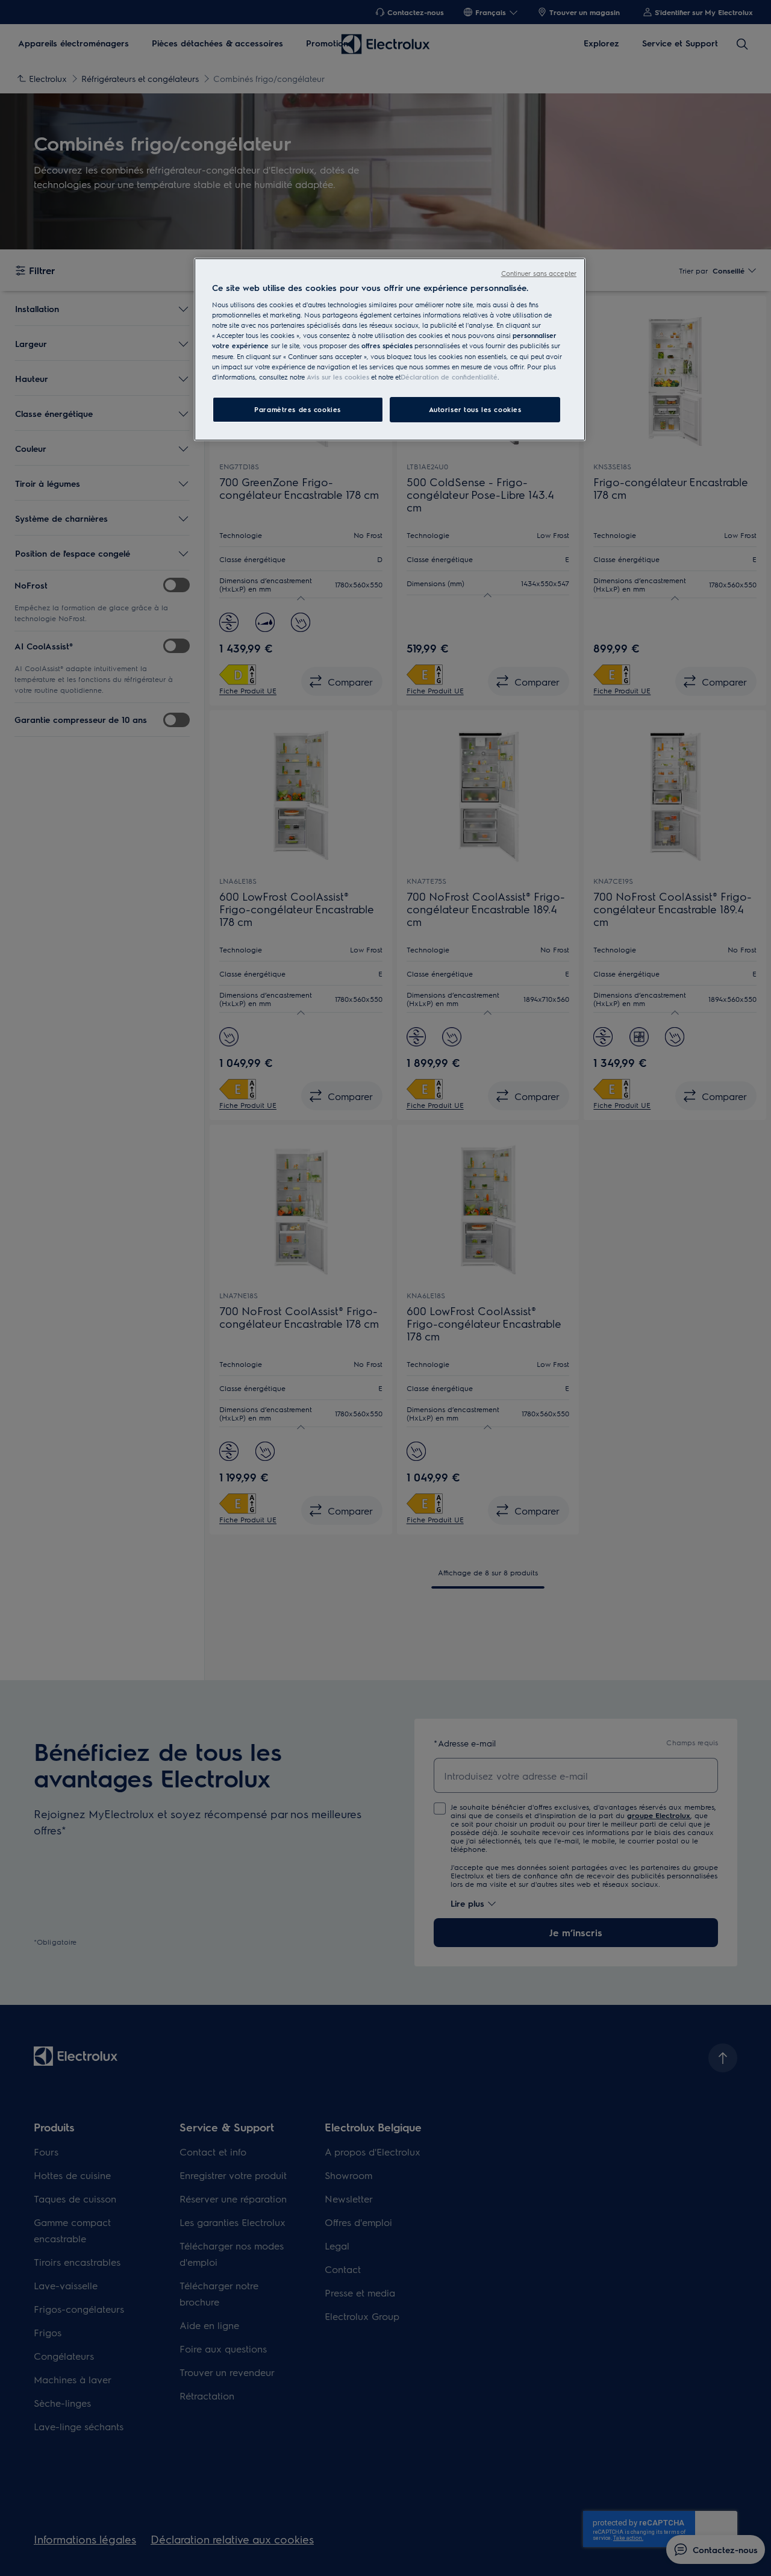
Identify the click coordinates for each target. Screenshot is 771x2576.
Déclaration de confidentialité (449, 377)
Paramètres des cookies (298, 409)
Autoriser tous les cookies (475, 409)
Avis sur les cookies (338, 377)
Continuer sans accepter (539, 273)
